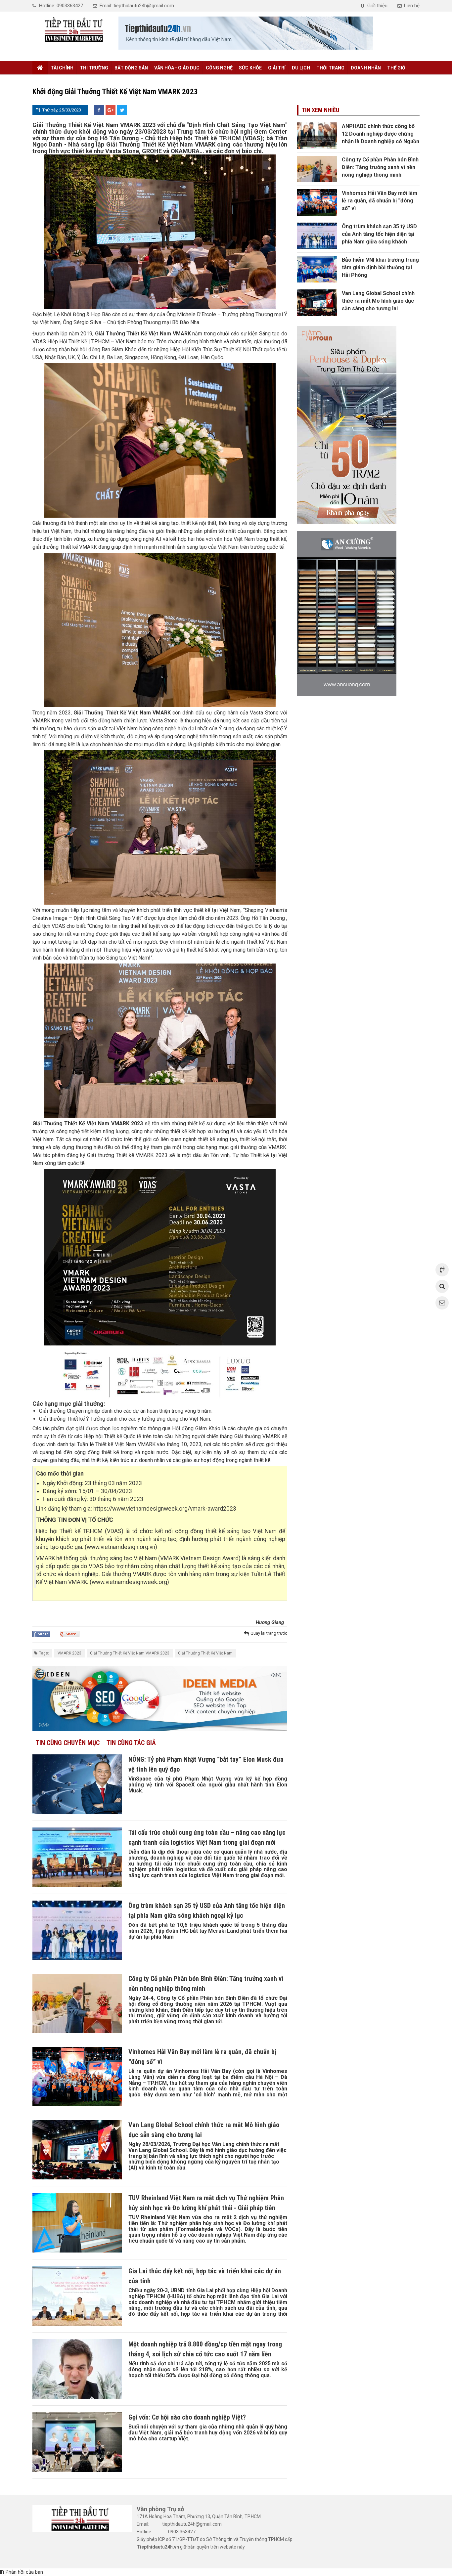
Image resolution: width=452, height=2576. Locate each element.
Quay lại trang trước (269, 1633)
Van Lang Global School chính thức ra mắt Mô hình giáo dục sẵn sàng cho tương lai (378, 301)
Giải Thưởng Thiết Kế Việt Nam (205, 1653)
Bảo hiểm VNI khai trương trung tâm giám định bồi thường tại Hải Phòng (380, 267)
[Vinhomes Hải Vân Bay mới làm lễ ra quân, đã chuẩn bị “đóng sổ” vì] (77, 2077)
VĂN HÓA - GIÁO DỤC (177, 68)
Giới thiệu (377, 6)
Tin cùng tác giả (131, 1743)
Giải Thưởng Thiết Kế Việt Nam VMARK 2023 (130, 1653)
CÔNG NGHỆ (219, 68)
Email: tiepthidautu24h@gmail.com (137, 6)
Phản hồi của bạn (24, 2572)
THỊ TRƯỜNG (94, 68)
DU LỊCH (301, 68)
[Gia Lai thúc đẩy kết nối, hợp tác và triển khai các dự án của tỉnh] (77, 2296)
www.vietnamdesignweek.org (129, 1582)
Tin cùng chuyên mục (68, 1743)
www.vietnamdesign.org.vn (121, 1547)
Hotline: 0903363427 (61, 6)
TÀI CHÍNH (62, 68)
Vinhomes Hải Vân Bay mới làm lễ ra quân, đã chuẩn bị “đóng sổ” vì (380, 201)
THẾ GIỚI (397, 68)
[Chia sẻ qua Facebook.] (41, 1634)
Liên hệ (412, 6)
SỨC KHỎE (250, 68)
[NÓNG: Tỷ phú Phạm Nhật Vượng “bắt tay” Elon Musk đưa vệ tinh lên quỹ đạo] (77, 1784)
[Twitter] (122, 110)
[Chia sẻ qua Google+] (111, 110)
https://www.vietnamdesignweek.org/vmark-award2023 (165, 1509)
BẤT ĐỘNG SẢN (131, 68)
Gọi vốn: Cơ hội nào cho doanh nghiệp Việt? (187, 2417)
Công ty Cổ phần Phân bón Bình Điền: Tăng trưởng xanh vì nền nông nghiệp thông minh (380, 167)
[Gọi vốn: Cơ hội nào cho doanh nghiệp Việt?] (77, 2442)
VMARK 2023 (69, 1653)
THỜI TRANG (330, 68)
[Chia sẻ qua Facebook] (99, 110)
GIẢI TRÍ (277, 68)
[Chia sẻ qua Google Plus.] (70, 1634)
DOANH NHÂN (366, 68)
